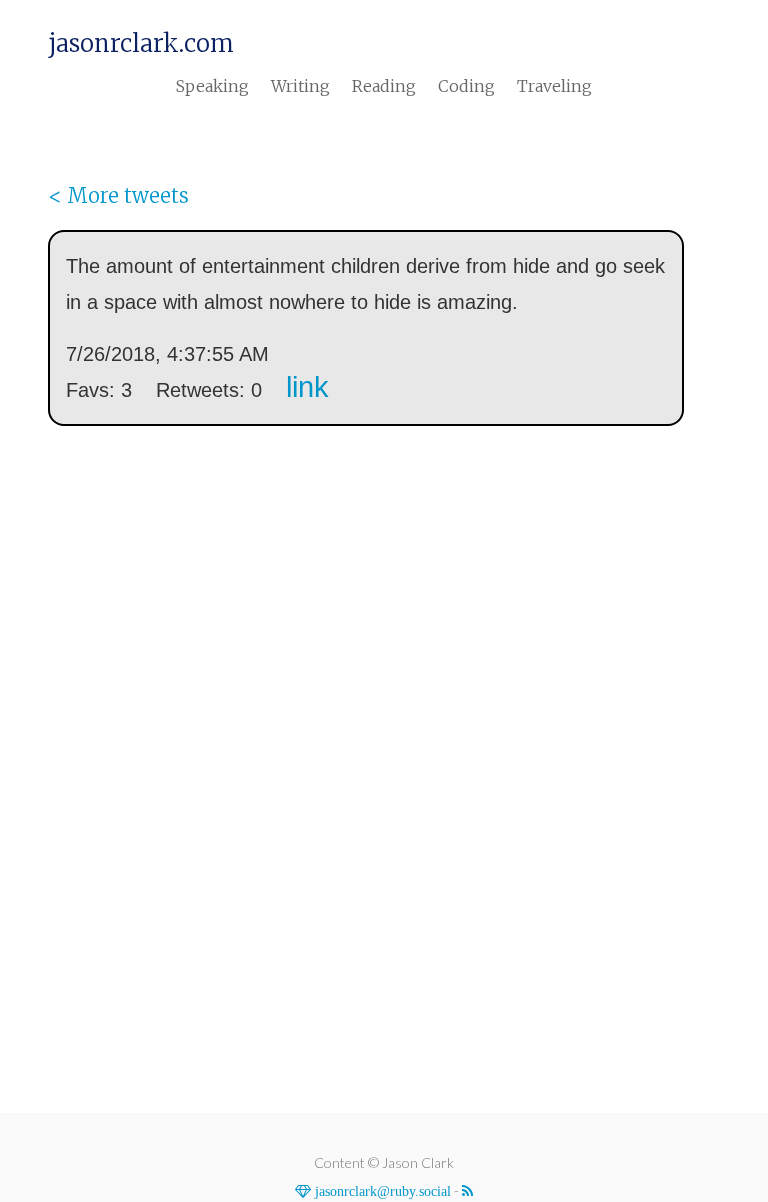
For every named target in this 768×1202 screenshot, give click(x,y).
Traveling (554, 86)
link (307, 387)
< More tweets (118, 195)
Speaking (212, 86)
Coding (466, 86)
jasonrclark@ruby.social (381, 1191)
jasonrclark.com (141, 44)
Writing (300, 86)
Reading (384, 86)
